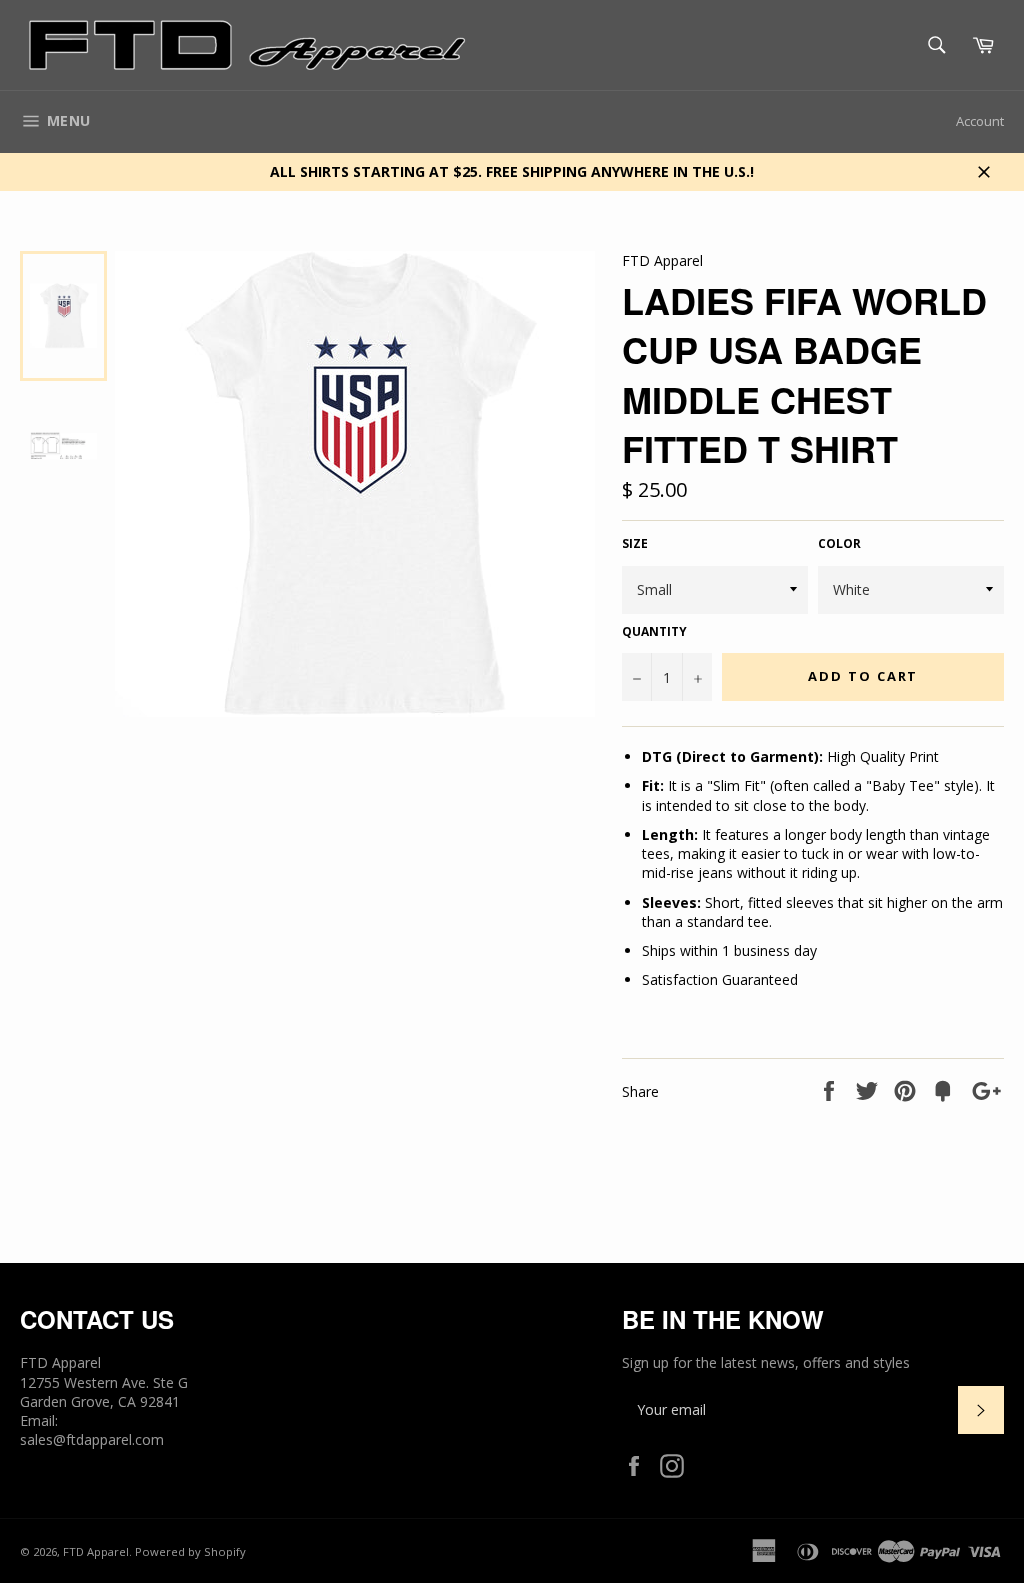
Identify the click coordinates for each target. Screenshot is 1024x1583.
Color (839, 544)
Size (635, 544)
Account (980, 121)
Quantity (654, 632)
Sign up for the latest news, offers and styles (766, 1362)
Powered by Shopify (190, 1551)
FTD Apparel (96, 1551)
